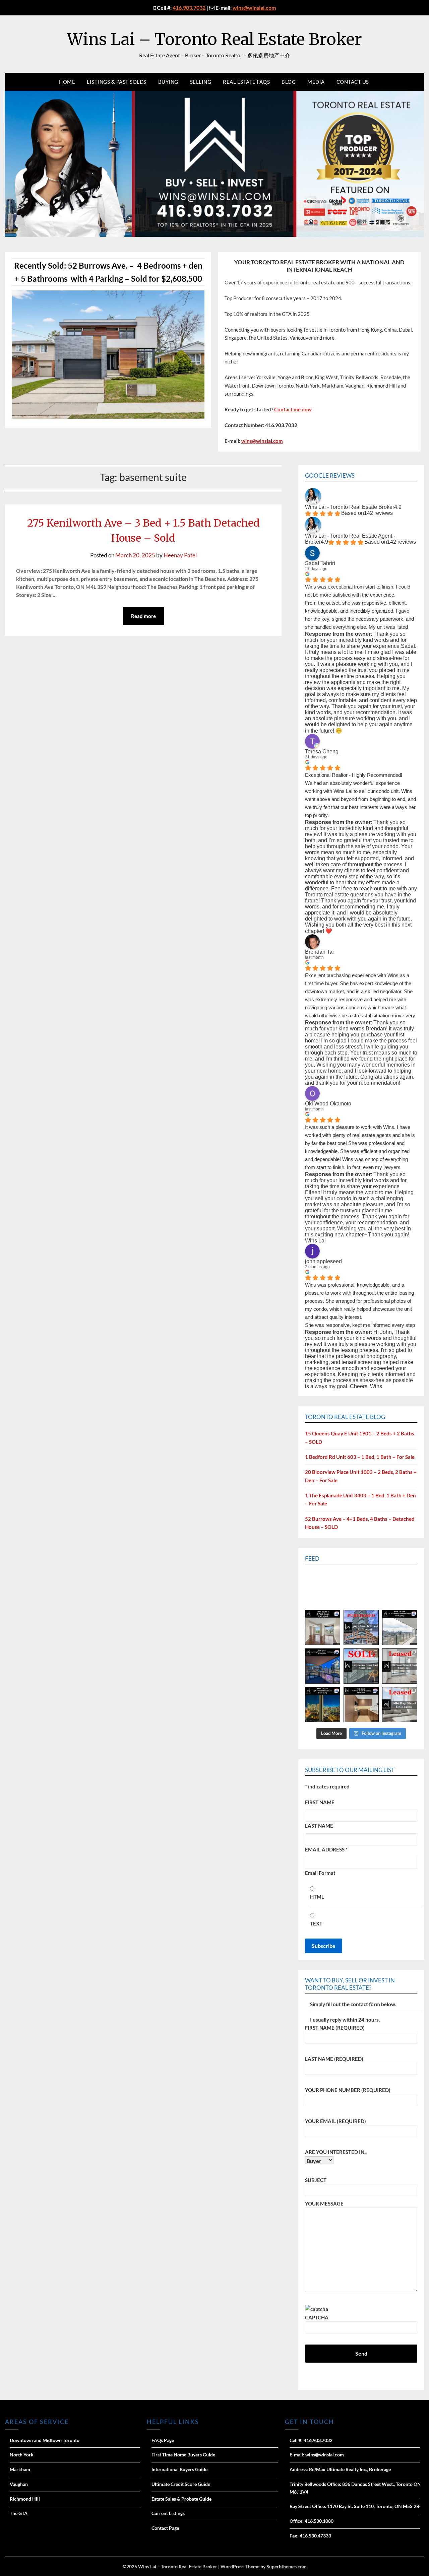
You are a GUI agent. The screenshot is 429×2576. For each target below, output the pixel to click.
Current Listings (168, 2513)
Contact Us (353, 82)
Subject (316, 2180)
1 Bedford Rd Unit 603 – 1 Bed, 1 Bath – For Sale (360, 1457)
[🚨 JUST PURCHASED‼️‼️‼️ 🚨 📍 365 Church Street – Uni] (361, 1628)
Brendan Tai (319, 952)
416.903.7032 (189, 8)
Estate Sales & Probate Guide (181, 2499)
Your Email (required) (335, 2121)
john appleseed (323, 1261)
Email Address (326, 1849)
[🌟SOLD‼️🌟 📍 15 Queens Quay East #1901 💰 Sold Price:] (361, 1666)
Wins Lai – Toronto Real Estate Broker (214, 39)
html (317, 1897)
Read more (143, 616)
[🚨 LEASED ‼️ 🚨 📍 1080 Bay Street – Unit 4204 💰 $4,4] (400, 1705)
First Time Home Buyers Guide (183, 2455)
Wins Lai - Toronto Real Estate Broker (350, 507)
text (316, 1923)
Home (67, 82)
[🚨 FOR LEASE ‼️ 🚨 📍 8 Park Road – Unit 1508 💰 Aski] (323, 1628)
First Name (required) (335, 2028)
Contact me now (293, 409)
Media (316, 82)
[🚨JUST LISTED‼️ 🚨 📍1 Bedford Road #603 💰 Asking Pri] (361, 1705)
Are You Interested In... (336, 2152)
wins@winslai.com (254, 8)
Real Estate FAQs (246, 82)
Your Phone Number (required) (348, 2090)
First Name (320, 1802)
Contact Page (165, 2528)
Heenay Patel (180, 555)
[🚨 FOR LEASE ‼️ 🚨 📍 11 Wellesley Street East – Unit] (400, 1628)
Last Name (319, 1826)
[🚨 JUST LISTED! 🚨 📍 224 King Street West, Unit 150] (323, 1666)
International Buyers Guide (179, 2469)
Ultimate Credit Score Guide (181, 2484)
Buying (168, 82)
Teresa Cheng (322, 752)
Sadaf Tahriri (320, 563)
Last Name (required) (334, 2059)
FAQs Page (163, 2440)
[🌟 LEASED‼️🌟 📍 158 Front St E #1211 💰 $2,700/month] (400, 1666)
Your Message (324, 2204)
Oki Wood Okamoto (328, 1104)
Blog (289, 82)
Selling (201, 82)
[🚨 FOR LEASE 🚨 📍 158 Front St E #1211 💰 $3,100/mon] (323, 1705)
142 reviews (378, 513)
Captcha (317, 2317)
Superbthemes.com (287, 2566)
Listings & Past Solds (117, 82)
